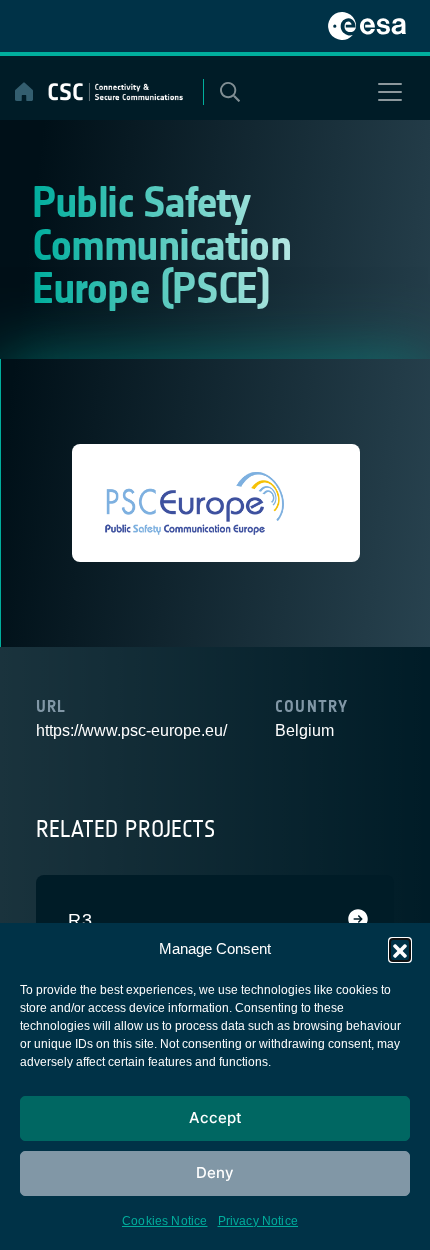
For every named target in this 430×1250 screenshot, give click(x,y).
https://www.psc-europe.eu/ (131, 730)
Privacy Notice (258, 1221)
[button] (400, 949)
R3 (80, 920)
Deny (215, 1172)
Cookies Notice (165, 1221)
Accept (215, 1117)
